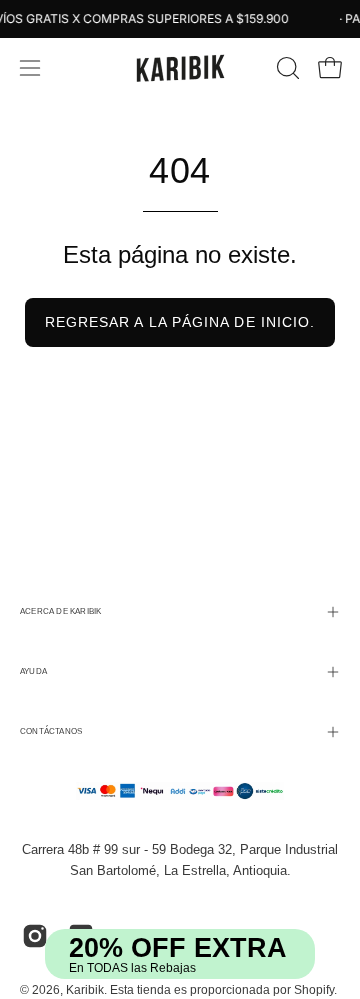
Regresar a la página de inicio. (180, 322)
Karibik (85, 990)
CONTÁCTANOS (51, 731)
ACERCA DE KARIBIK (60, 611)
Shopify (314, 990)
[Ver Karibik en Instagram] (35, 936)
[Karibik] (180, 68)
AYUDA (33, 671)
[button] (286, 68)
